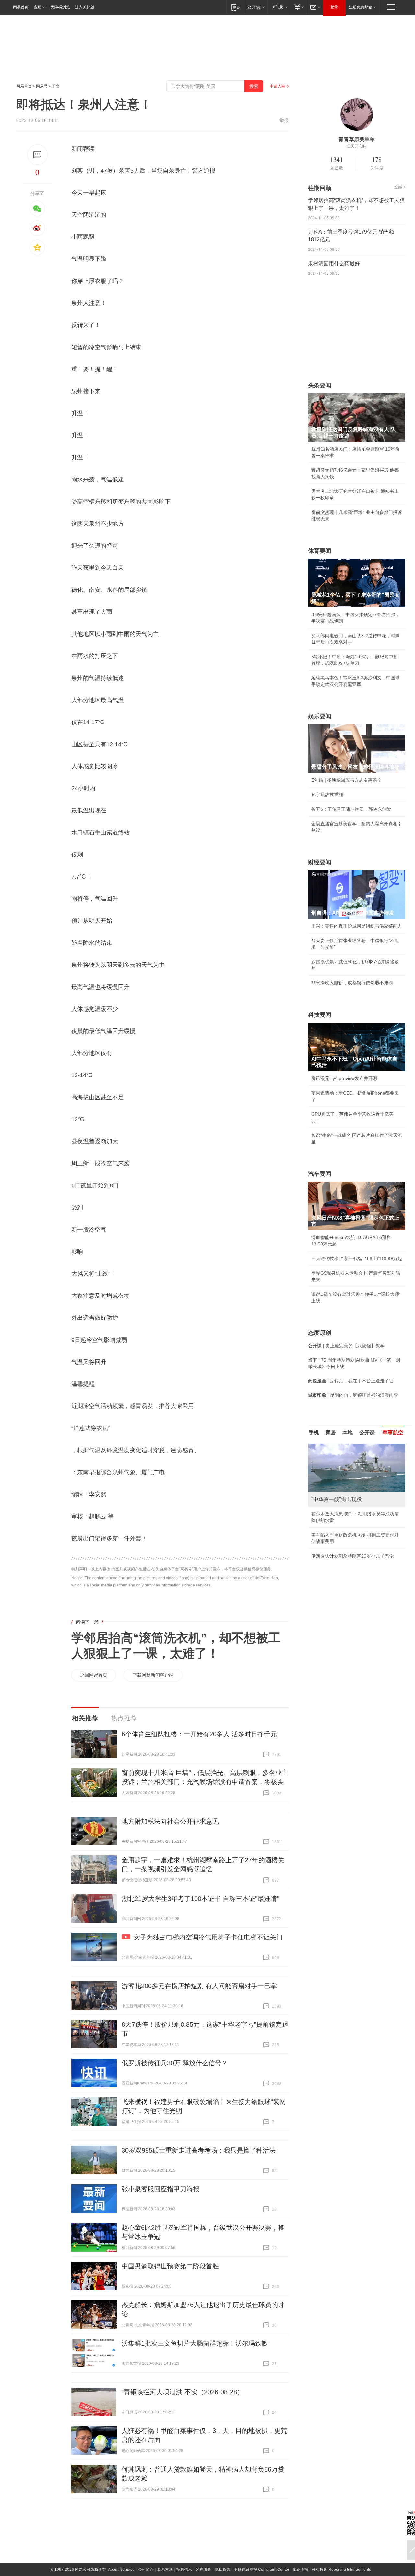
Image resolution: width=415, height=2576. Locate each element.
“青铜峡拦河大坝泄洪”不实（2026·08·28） (183, 2392)
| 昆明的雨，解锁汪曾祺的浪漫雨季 (353, 1395)
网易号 (42, 86)
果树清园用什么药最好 (334, 264)
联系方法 (165, 2570)
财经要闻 (320, 862)
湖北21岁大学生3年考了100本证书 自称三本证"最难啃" (200, 1899)
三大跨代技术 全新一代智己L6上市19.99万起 (357, 1258)
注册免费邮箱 (361, 7)
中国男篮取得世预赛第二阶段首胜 (170, 2266)
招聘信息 (184, 2570)
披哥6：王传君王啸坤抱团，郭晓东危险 (351, 809)
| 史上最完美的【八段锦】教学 (346, 1346)
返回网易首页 (94, 1675)
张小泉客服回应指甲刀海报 (160, 2189)
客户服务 (203, 2570)
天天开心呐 (357, 146)
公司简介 (146, 2570)
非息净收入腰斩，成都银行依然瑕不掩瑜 (352, 983)
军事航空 (393, 1433)
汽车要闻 (320, 1174)
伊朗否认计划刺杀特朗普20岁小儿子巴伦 (352, 1556)
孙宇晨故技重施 (327, 795)
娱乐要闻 (320, 716)
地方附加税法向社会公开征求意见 (170, 1821)
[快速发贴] (37, 155)
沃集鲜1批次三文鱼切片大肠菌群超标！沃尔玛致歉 (195, 2343)
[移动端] (236, 7)
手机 (314, 1433)
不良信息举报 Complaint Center (261, 2570)
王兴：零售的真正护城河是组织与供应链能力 (357, 926)
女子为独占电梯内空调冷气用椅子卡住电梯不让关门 (208, 1937)
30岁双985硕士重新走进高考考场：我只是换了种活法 (199, 2150)
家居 (331, 1433)
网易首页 (21, 7)
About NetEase (121, 2570)
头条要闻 (320, 385)
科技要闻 (320, 1015)
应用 (38, 7)
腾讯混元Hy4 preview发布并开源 (344, 1078)
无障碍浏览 (60, 7)
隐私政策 (222, 2570)
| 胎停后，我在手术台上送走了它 (351, 1381)
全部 (398, 187)
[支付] (298, 7)
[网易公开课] (256, 7)
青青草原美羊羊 (357, 139)
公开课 (367, 1433)
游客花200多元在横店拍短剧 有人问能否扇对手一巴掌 (199, 1986)
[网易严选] (279, 7)
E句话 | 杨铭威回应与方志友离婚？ (346, 780)
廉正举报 (301, 2570)
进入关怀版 (85, 7)
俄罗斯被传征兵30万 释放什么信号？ (175, 2063)
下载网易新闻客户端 (153, 1675)
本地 (348, 1433)
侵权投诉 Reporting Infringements (341, 2570)
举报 (284, 120)
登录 (334, 7)
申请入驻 (278, 86)
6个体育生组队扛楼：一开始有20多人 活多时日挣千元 (199, 1734)
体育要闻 (320, 551)
